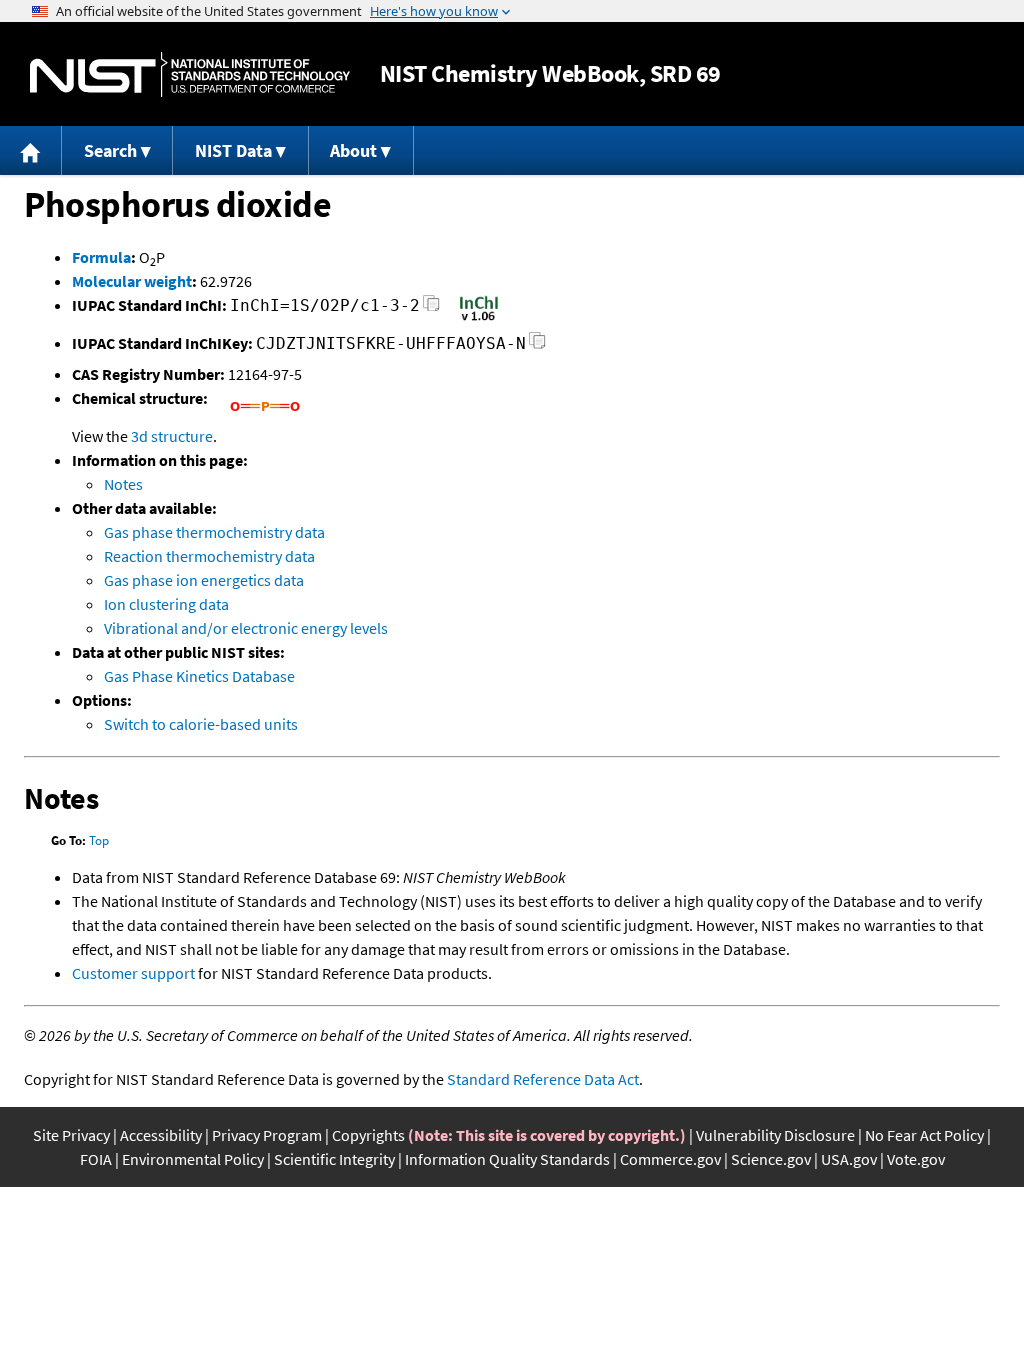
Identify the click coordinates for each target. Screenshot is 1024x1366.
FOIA (96, 1159)
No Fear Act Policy (924, 1135)
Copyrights (368, 1135)
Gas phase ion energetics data (204, 580)
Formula (101, 257)
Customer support (133, 973)
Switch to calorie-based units (201, 724)
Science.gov (771, 1159)
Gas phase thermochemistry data (214, 532)
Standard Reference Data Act (543, 1079)
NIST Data (233, 150)
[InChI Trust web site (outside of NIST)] (479, 319)
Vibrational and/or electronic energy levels (246, 628)
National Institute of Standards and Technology (190, 74)
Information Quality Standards (507, 1159)
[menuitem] (31, 150)
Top (99, 840)
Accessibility (161, 1135)
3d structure (172, 436)
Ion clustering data (166, 604)
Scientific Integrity (334, 1159)
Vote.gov (916, 1159)
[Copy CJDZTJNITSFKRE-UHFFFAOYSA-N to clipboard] (537, 346)
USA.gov (849, 1159)
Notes (123, 484)
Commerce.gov (670, 1159)
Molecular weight (132, 281)
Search (110, 150)
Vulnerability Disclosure (775, 1135)
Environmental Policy (193, 1159)
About (353, 150)
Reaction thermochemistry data (209, 556)
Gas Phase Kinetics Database (199, 676)
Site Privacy (71, 1135)
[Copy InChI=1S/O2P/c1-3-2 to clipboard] (431, 308)
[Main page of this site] (31, 150)
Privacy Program (267, 1135)
